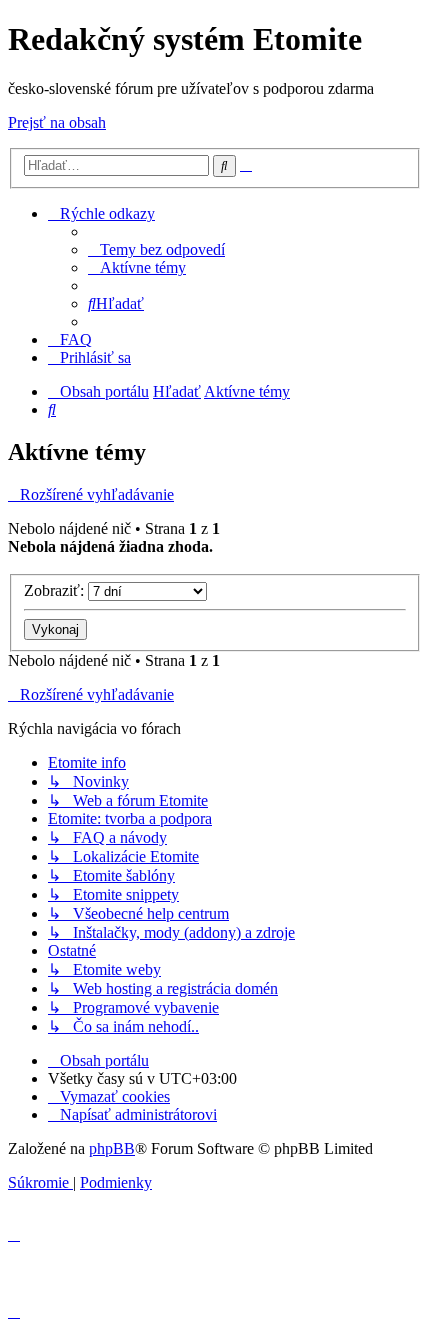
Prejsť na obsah (57, 122)
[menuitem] (156, 249)
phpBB (112, 1148)
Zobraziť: (56, 590)
